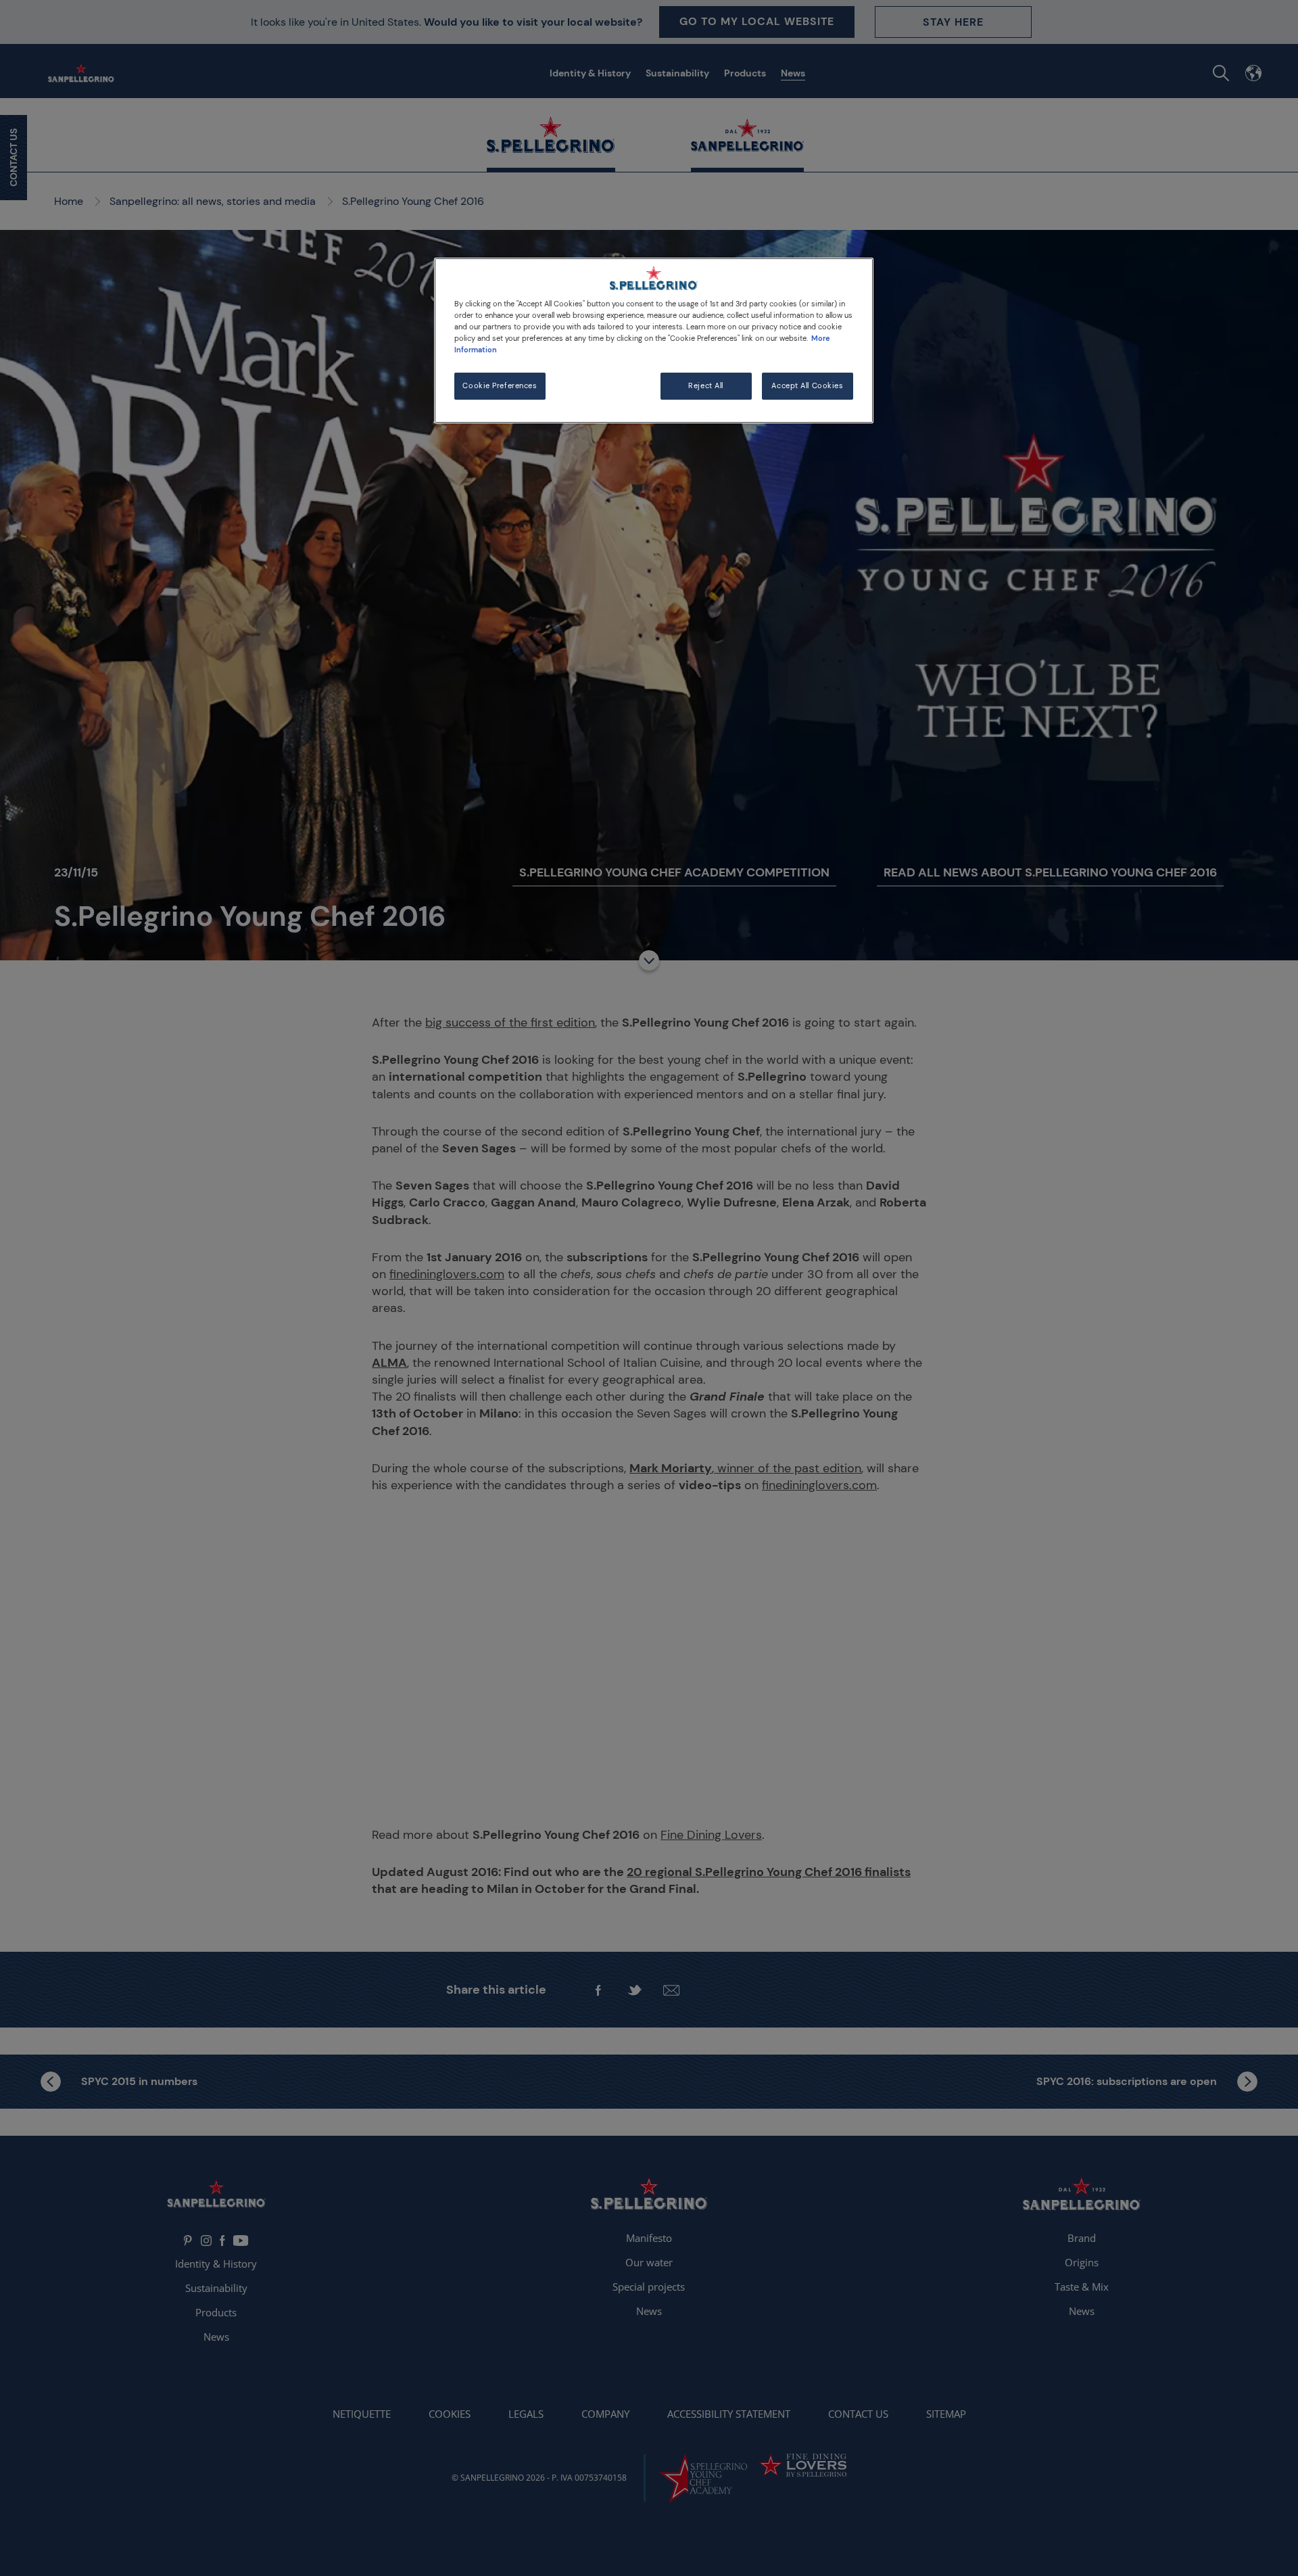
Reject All (706, 386)
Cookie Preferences (500, 386)
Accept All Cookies (807, 386)
